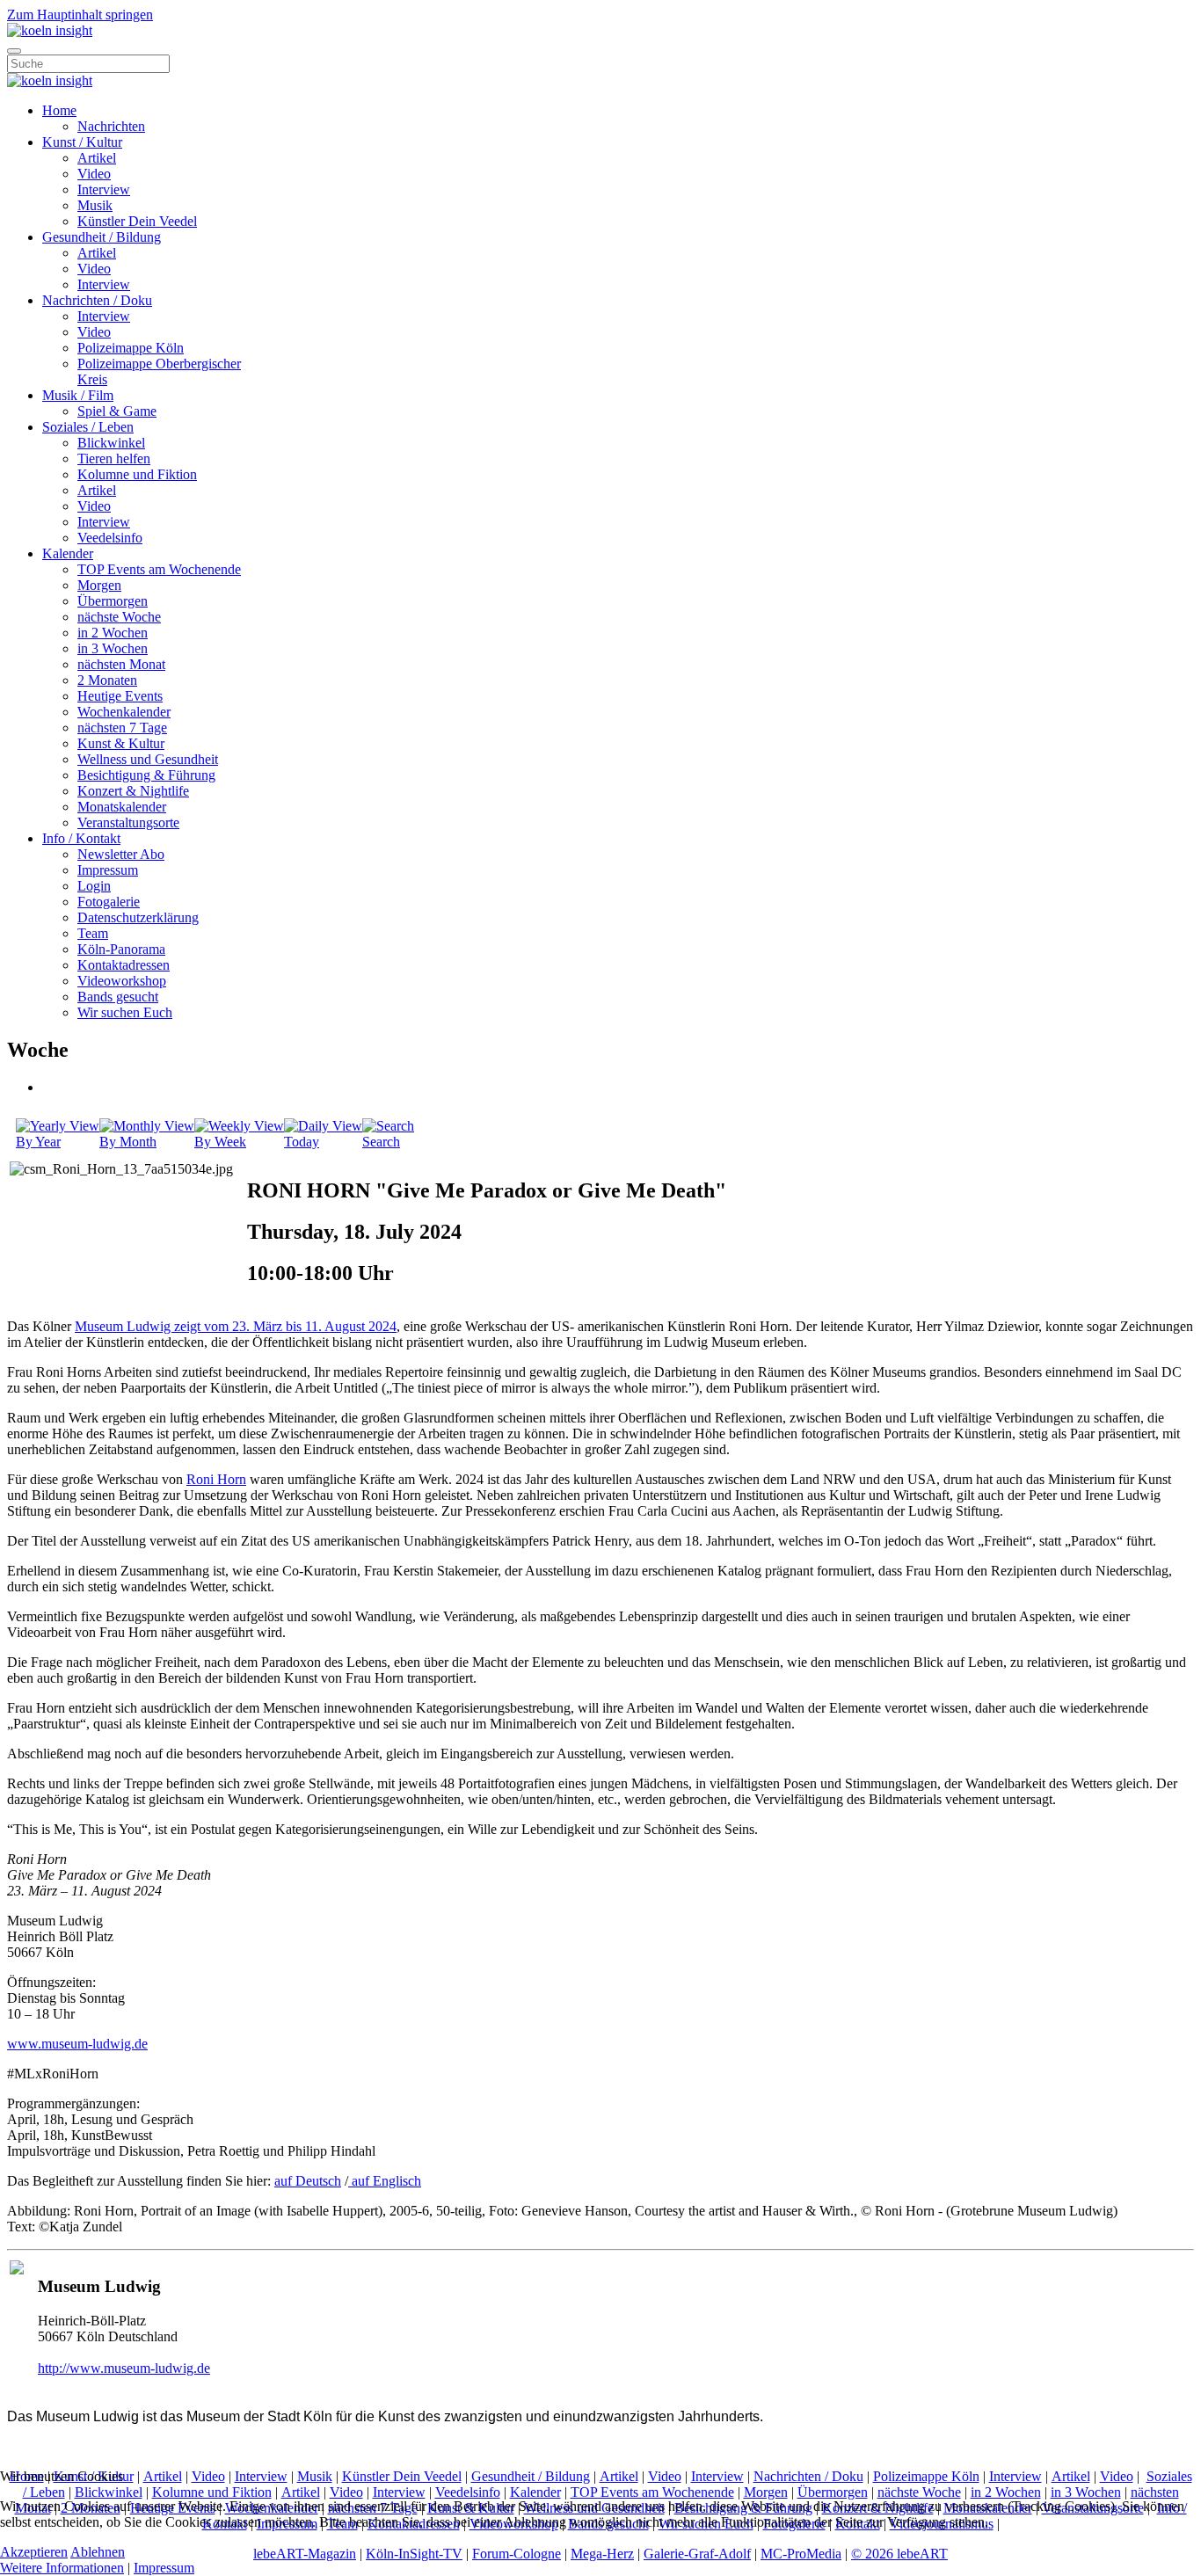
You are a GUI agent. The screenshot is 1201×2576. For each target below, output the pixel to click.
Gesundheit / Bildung (102, 237)
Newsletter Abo (121, 854)
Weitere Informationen (62, 2568)
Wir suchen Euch (125, 1012)
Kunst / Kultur (82, 142)
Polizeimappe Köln (131, 348)
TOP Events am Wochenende (159, 569)
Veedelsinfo (110, 538)
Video (94, 174)
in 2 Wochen (113, 633)
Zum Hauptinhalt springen (80, 15)
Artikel (97, 158)
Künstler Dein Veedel (137, 221)
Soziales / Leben (88, 427)
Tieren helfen (114, 458)
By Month (128, 1142)
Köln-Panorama (121, 949)
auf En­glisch (385, 2181)
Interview (104, 189)
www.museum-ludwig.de (77, 2044)
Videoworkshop (122, 981)
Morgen (99, 585)
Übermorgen (113, 601)
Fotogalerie (109, 902)
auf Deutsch (308, 2181)
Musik (95, 205)
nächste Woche (119, 617)
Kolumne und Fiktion (137, 474)
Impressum (108, 870)
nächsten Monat (121, 664)
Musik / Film (78, 395)
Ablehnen (98, 2552)
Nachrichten (111, 126)
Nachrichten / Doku (97, 300)
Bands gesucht (118, 997)
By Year (38, 1142)
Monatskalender (122, 807)
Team (93, 933)
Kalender (68, 553)
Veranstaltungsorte (128, 822)
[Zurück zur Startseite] (50, 30)
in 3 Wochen (113, 648)
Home (59, 110)
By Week (220, 1142)
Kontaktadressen (124, 965)
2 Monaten (107, 680)
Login (94, 886)
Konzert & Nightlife (133, 791)
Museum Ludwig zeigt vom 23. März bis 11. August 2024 (236, 1326)
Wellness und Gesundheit (148, 759)
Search (381, 1142)
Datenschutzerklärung (138, 917)
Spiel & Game (117, 411)
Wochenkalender (124, 712)
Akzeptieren (34, 2552)
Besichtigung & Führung (146, 775)
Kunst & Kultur (121, 743)
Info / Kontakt (81, 838)
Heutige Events (120, 696)
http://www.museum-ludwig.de (124, 2368)
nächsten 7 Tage (122, 728)
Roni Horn (216, 1479)
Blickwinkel (111, 443)
